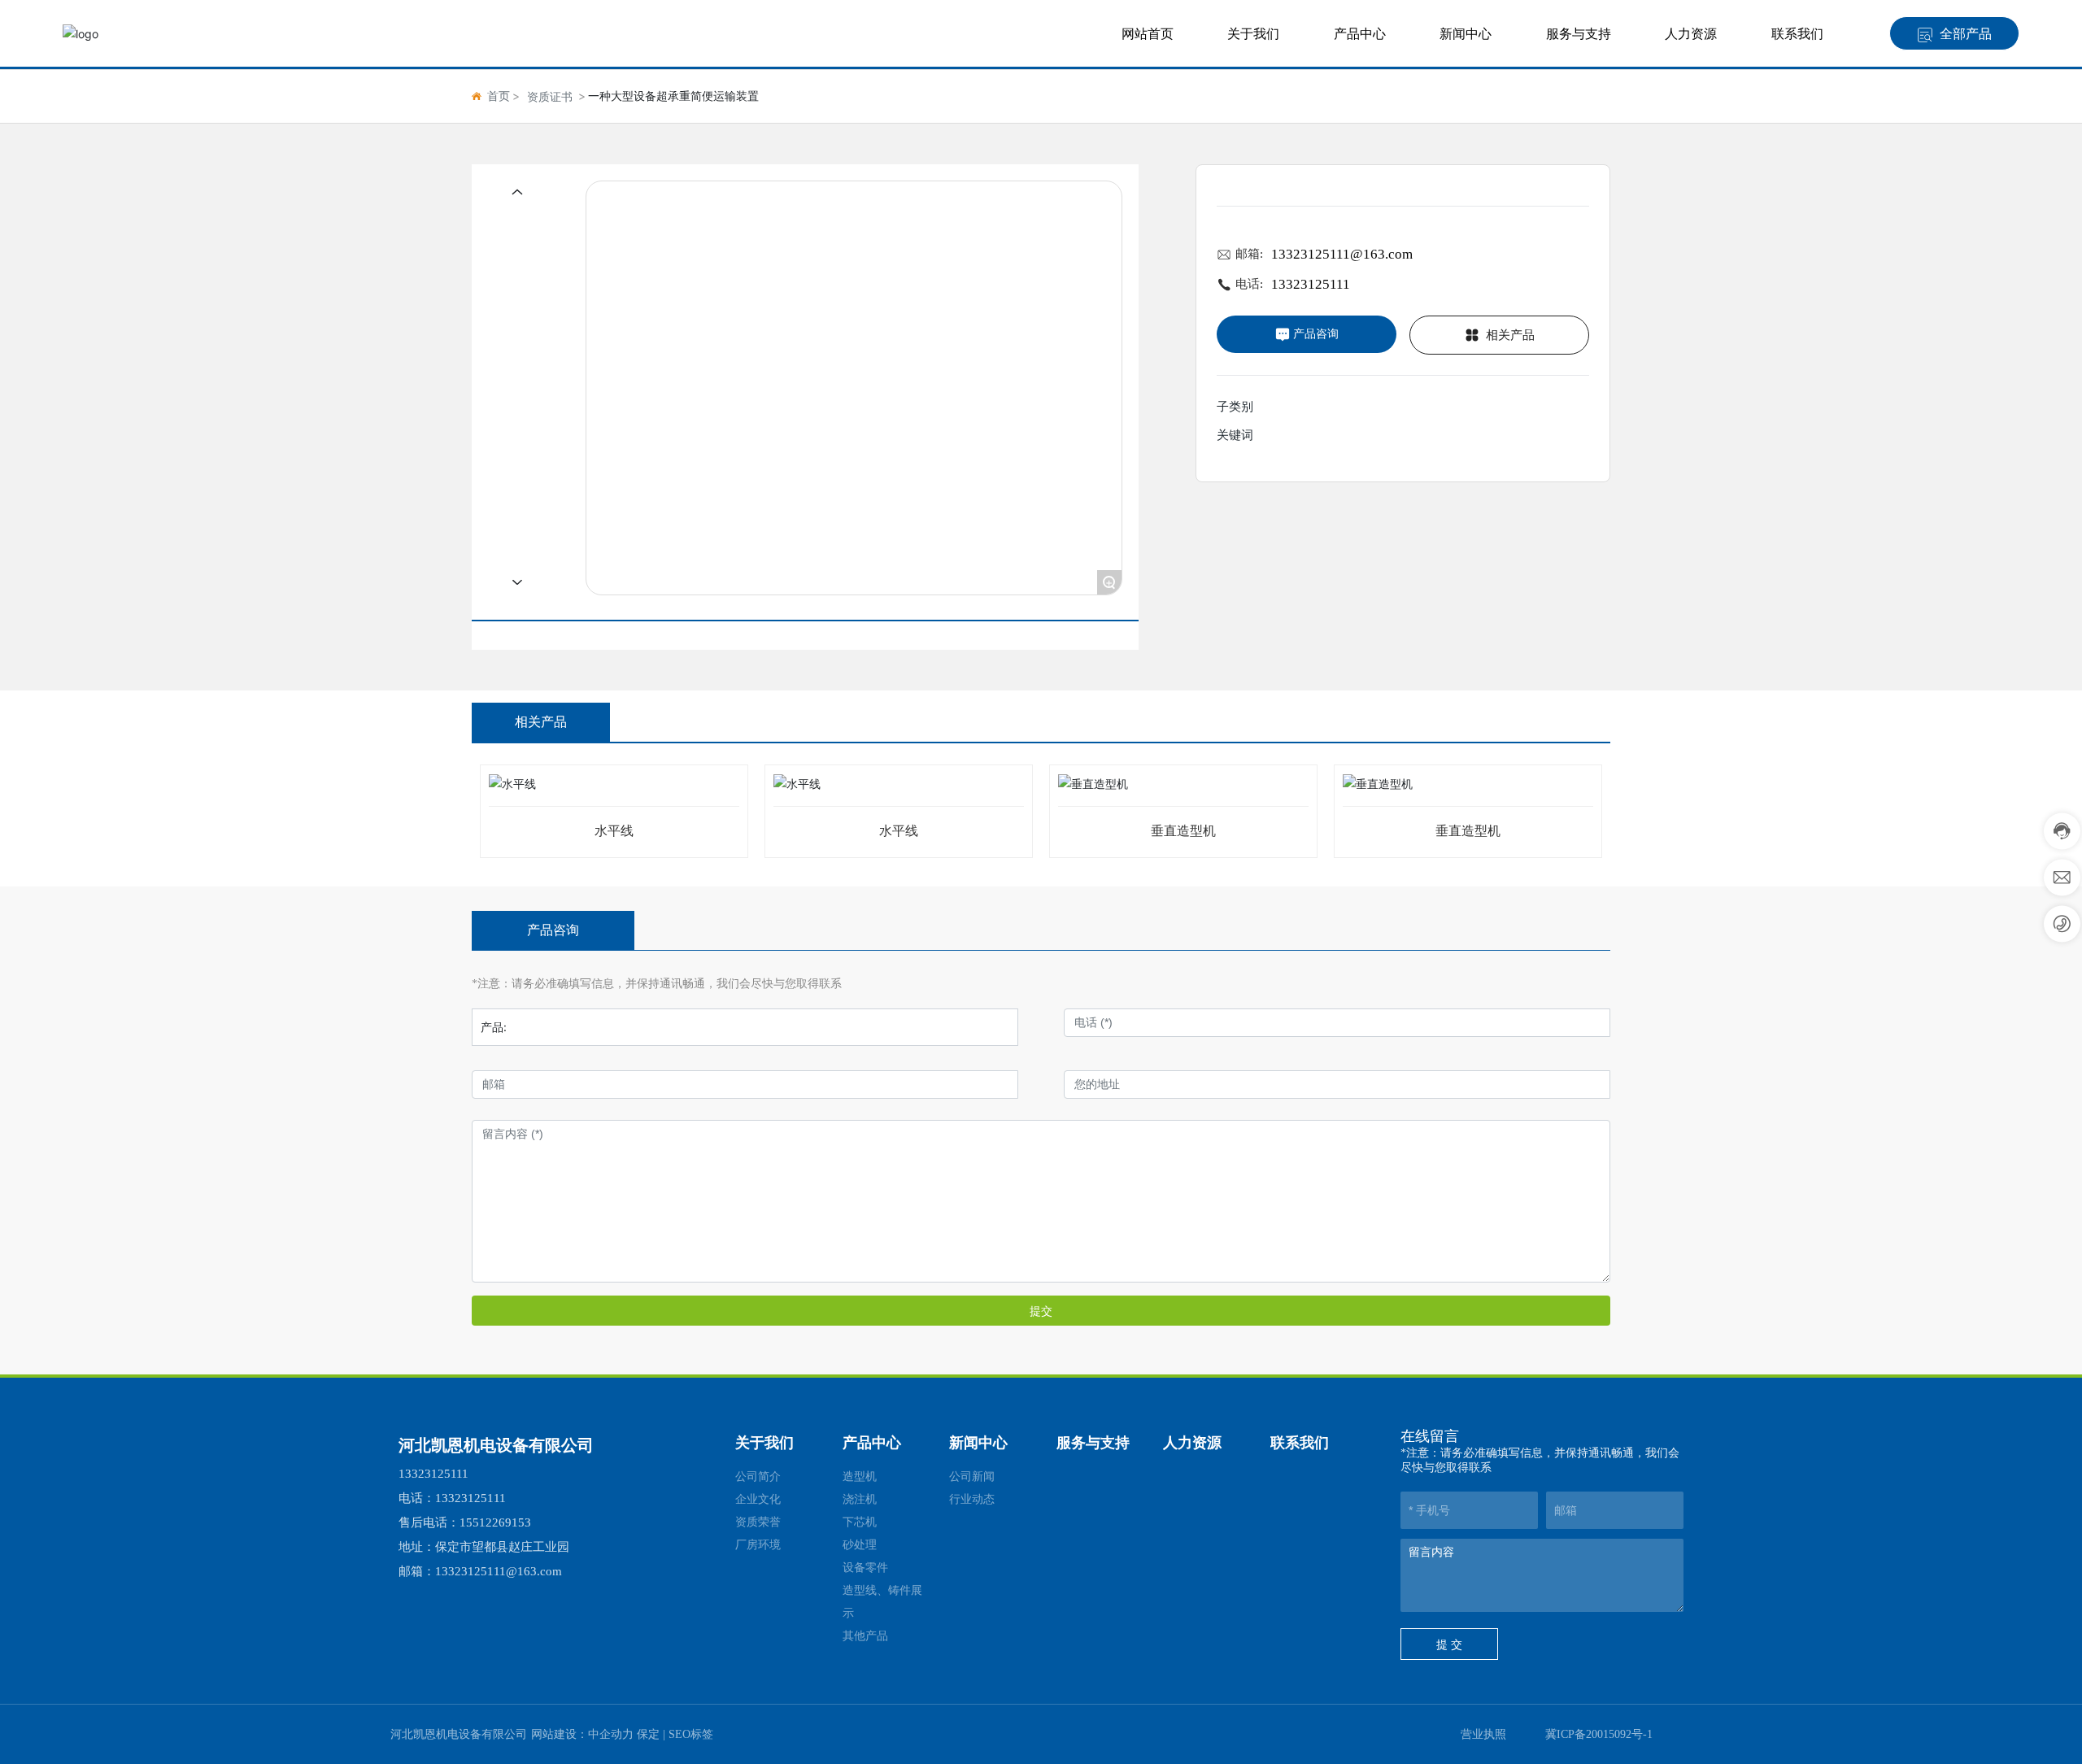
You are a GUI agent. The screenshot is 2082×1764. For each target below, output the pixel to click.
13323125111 (1311, 284)
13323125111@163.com (1342, 254)
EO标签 (694, 1734)
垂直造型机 (1183, 831)
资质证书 (550, 96)
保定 (648, 1734)
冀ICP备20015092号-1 (1599, 1734)
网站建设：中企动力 (582, 1734)
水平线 (614, 831)
